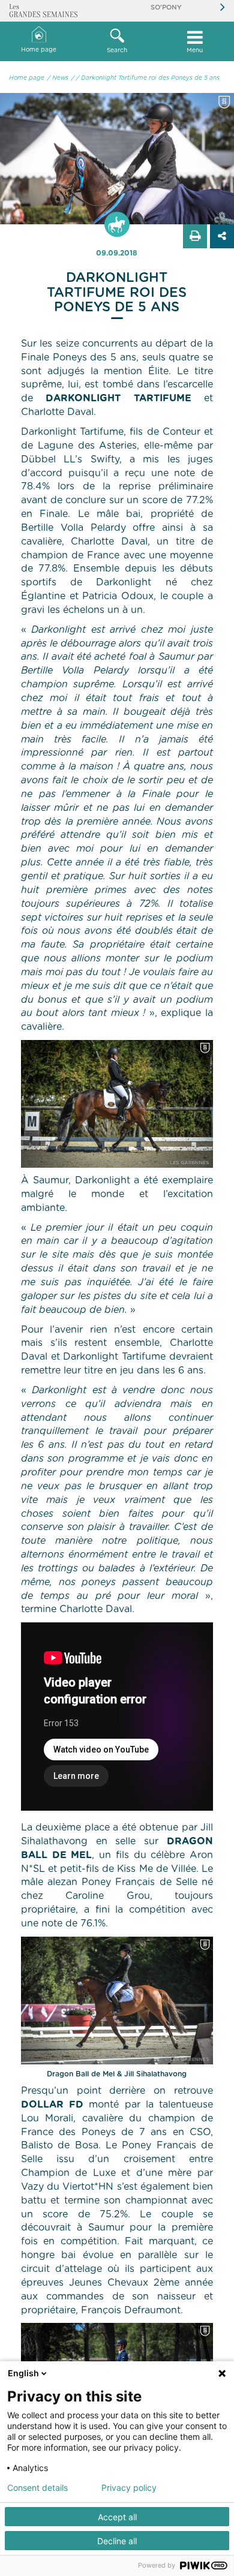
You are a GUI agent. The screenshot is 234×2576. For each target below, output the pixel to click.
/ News (58, 78)
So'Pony (166, 7)
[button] (117, 41)
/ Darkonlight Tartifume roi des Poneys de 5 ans (148, 78)
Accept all (117, 2517)
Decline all (117, 2541)
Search (117, 50)
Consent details (37, 2488)
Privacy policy (129, 2488)
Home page (39, 50)
